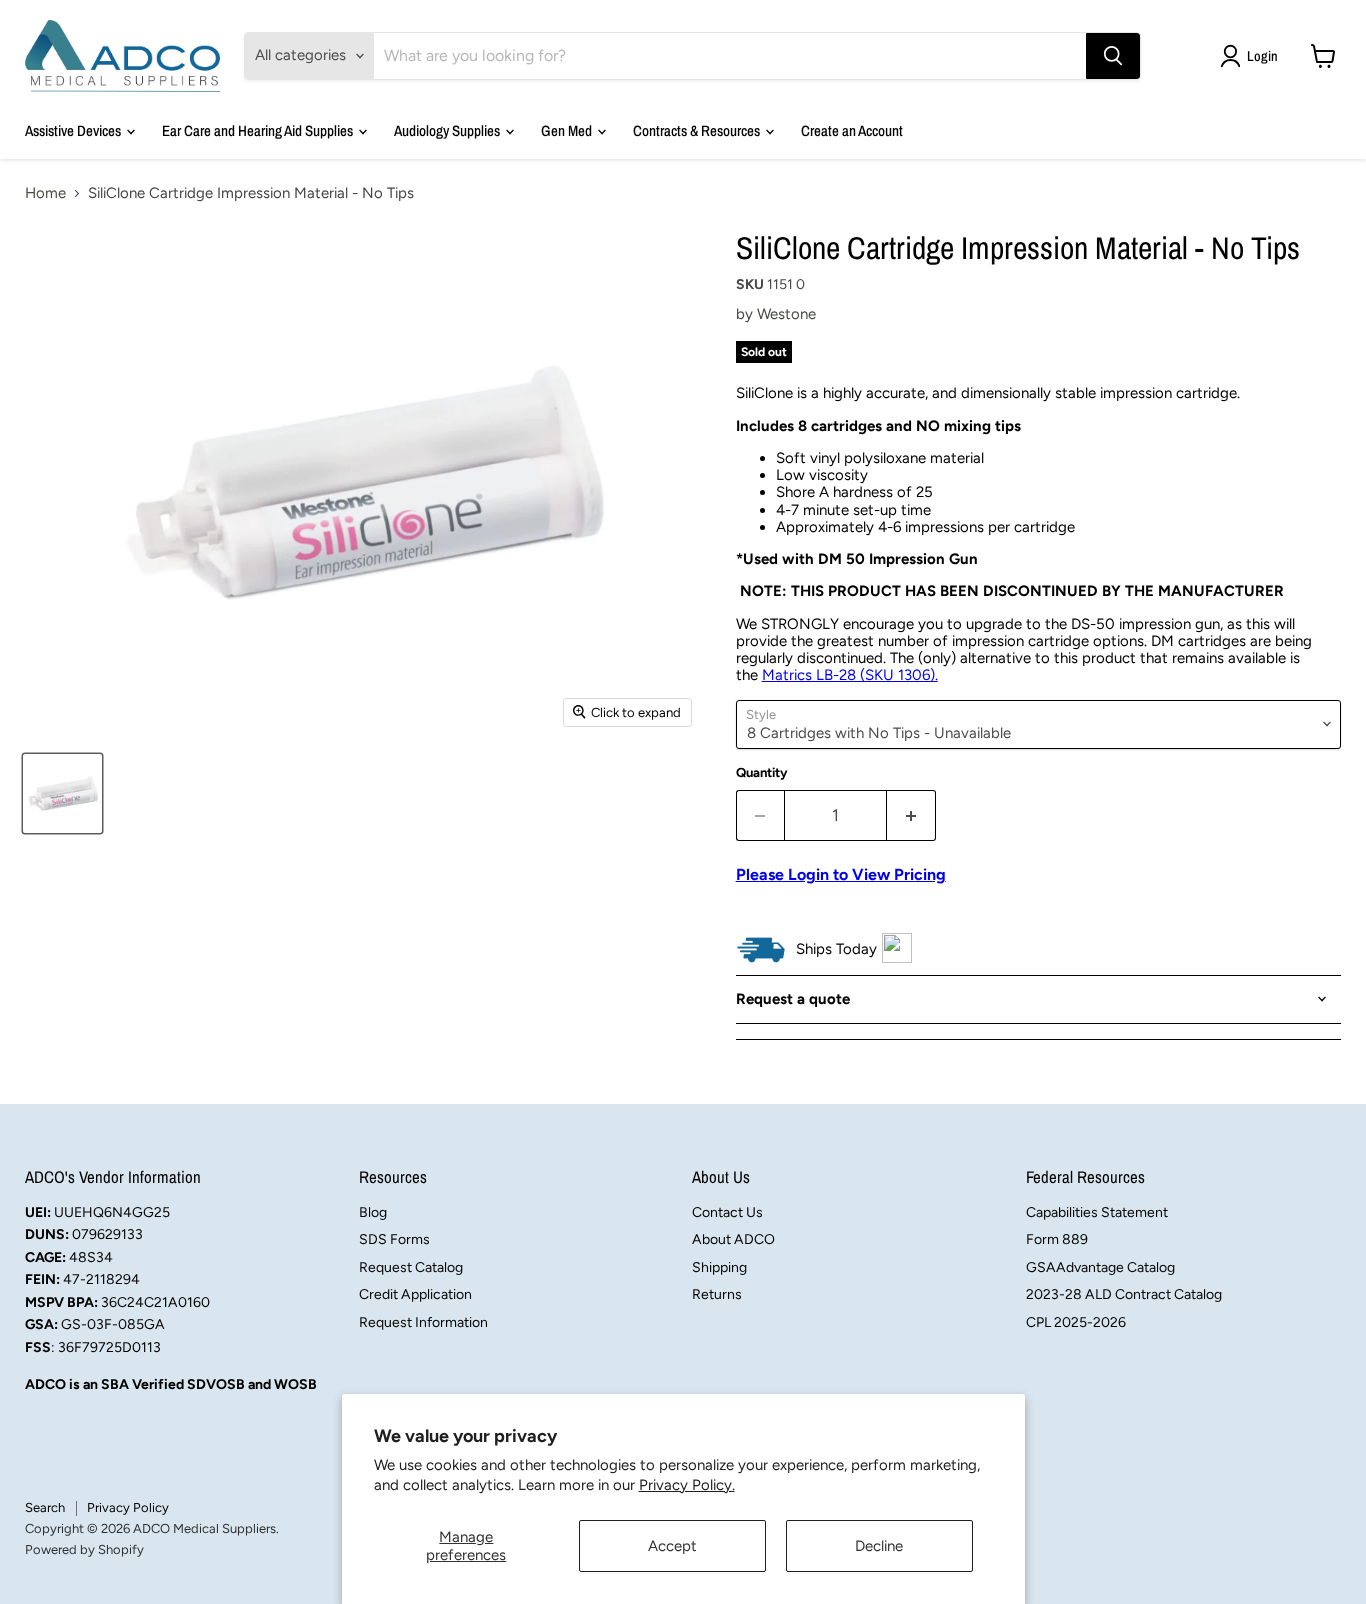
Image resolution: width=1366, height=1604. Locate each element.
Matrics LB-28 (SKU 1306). (850, 675)
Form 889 (1057, 1239)
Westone (786, 314)
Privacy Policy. (687, 1485)
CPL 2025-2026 (1076, 1322)
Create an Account (852, 130)
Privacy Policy (128, 1507)
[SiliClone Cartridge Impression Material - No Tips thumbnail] (62, 793)
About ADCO (733, 1239)
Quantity (762, 772)
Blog (373, 1212)
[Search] (1113, 56)
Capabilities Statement (1097, 1212)
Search (45, 1507)
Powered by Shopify (84, 1549)
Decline (879, 1546)
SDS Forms (394, 1239)
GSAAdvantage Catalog (1100, 1267)
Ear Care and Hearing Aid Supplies (259, 130)
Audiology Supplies (448, 130)
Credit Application (415, 1294)
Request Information (423, 1322)
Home (45, 193)
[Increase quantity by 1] (911, 815)
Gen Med (568, 130)
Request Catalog (411, 1267)
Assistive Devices (74, 130)
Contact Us (727, 1212)
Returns (717, 1294)
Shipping (719, 1267)
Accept (672, 1546)
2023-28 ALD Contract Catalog (1124, 1294)
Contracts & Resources (698, 130)
